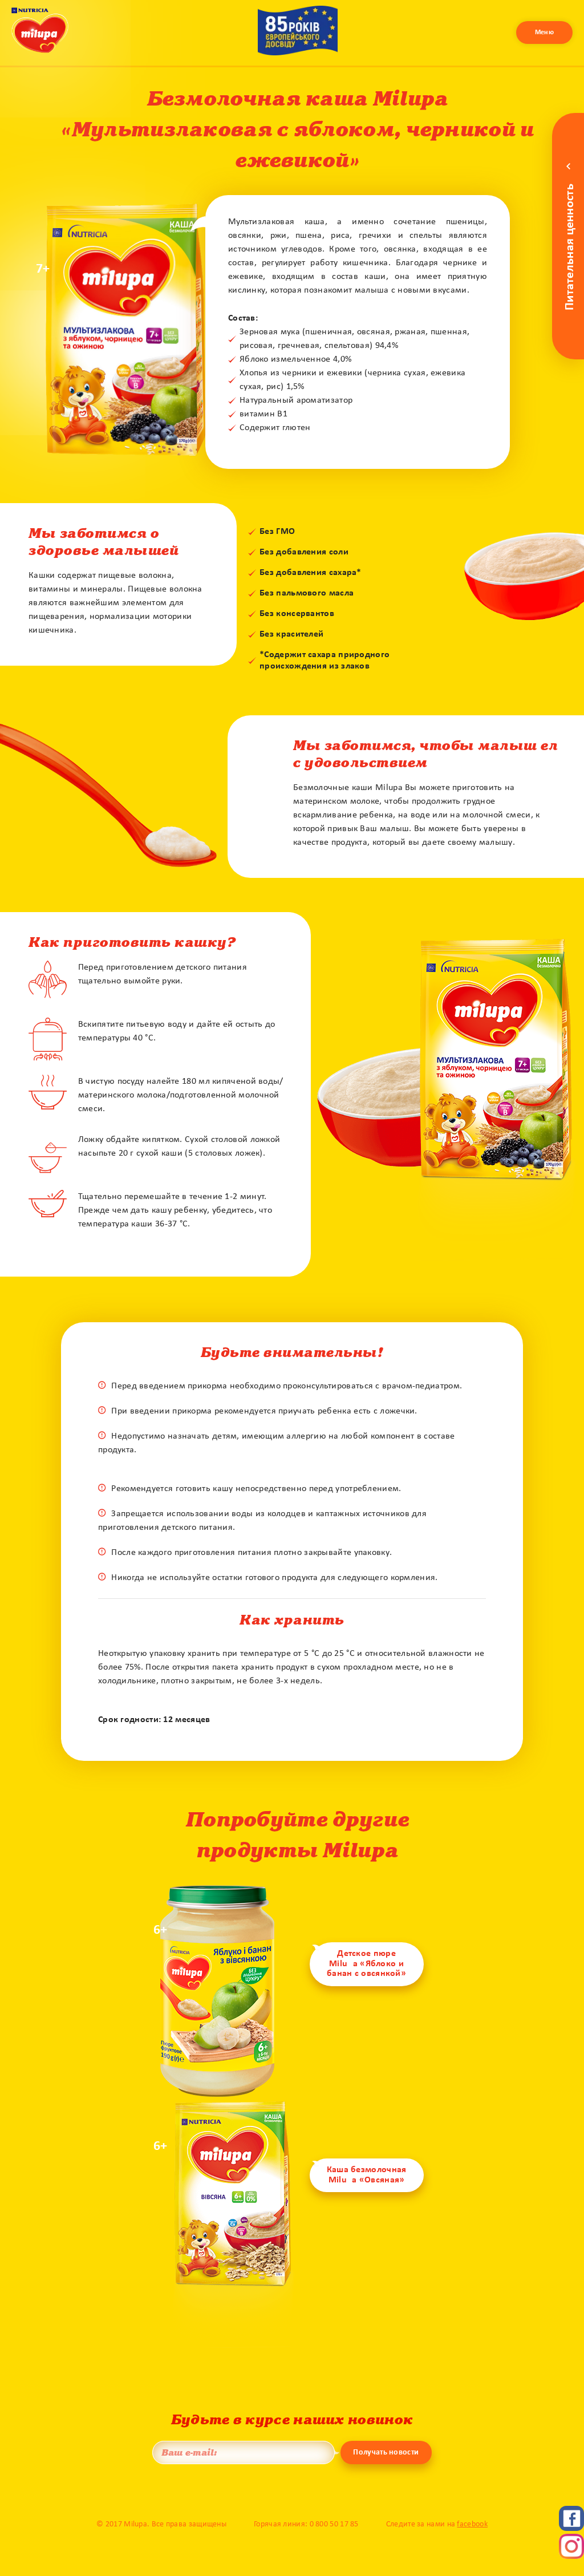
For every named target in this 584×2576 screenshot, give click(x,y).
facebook (472, 2524)
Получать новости (386, 2453)
